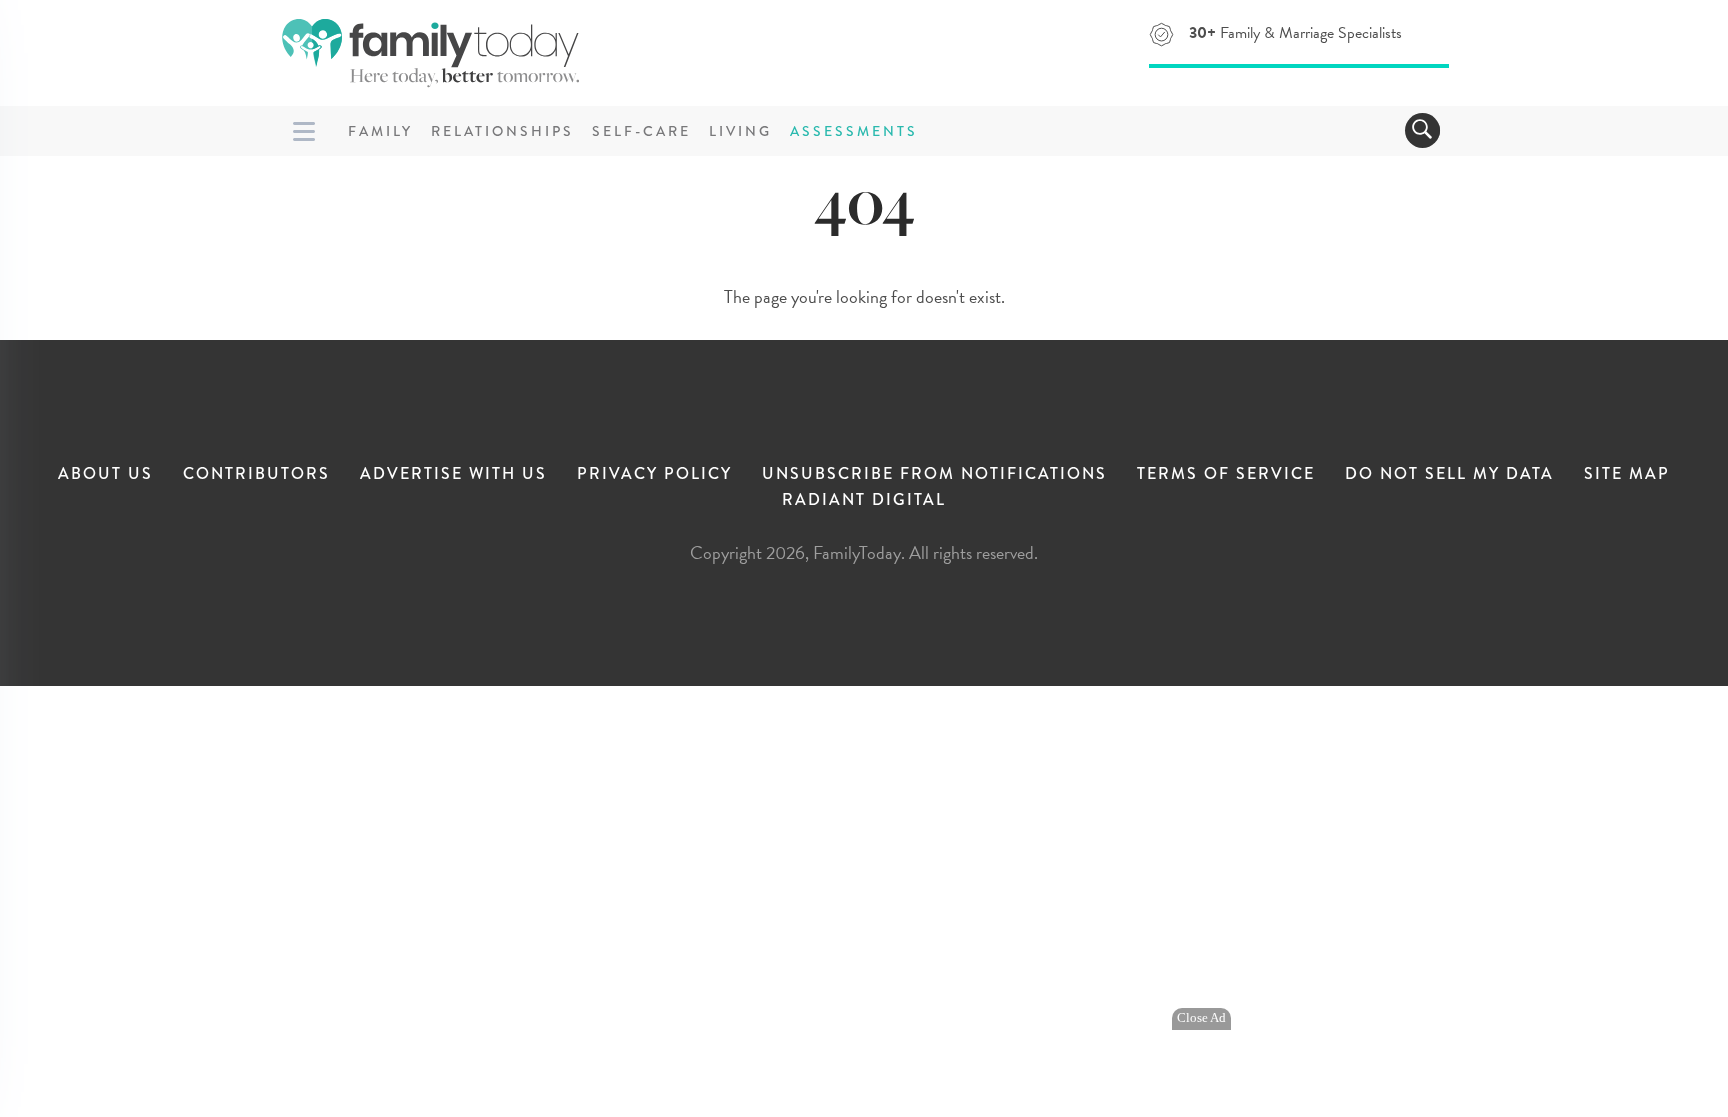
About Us (105, 473)
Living (740, 131)
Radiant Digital (864, 499)
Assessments (854, 131)
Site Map (1627, 473)
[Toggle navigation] (1422, 130)
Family (380, 131)
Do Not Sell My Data (1449, 473)
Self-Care (641, 131)
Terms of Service (1226, 473)
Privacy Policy (654, 473)
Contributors (256, 473)
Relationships (502, 131)
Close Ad (1201, 1018)
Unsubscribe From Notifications (934, 473)
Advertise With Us (453, 473)
